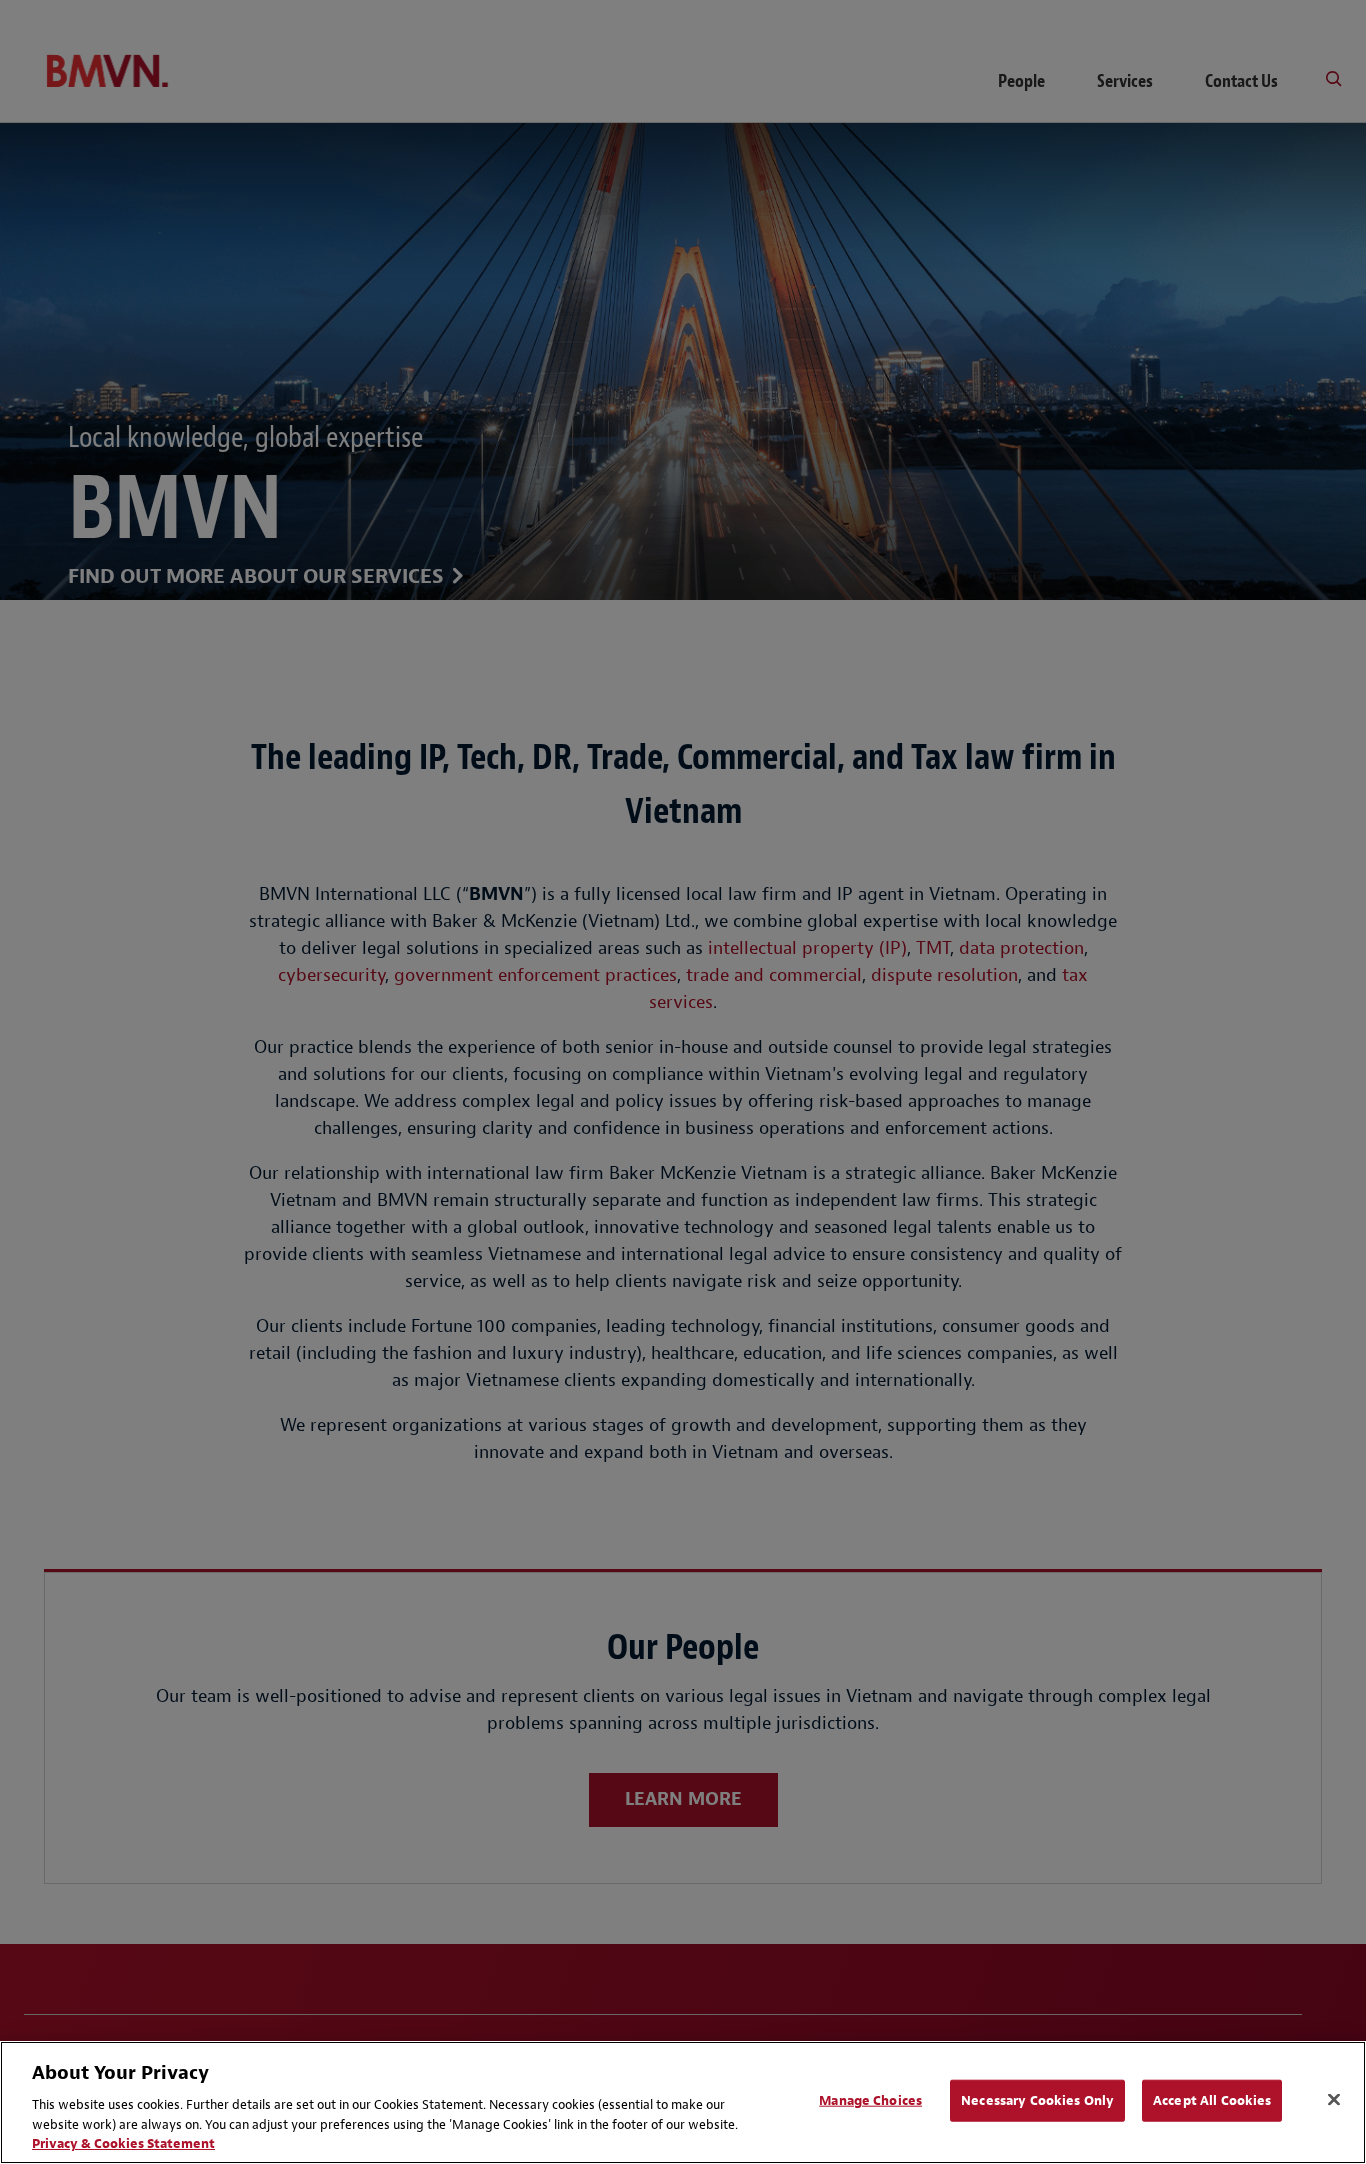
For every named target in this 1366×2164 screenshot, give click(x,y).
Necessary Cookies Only (1037, 2100)
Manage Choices (870, 2100)
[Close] (1334, 2100)
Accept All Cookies (1212, 2100)
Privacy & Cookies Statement (123, 2143)
